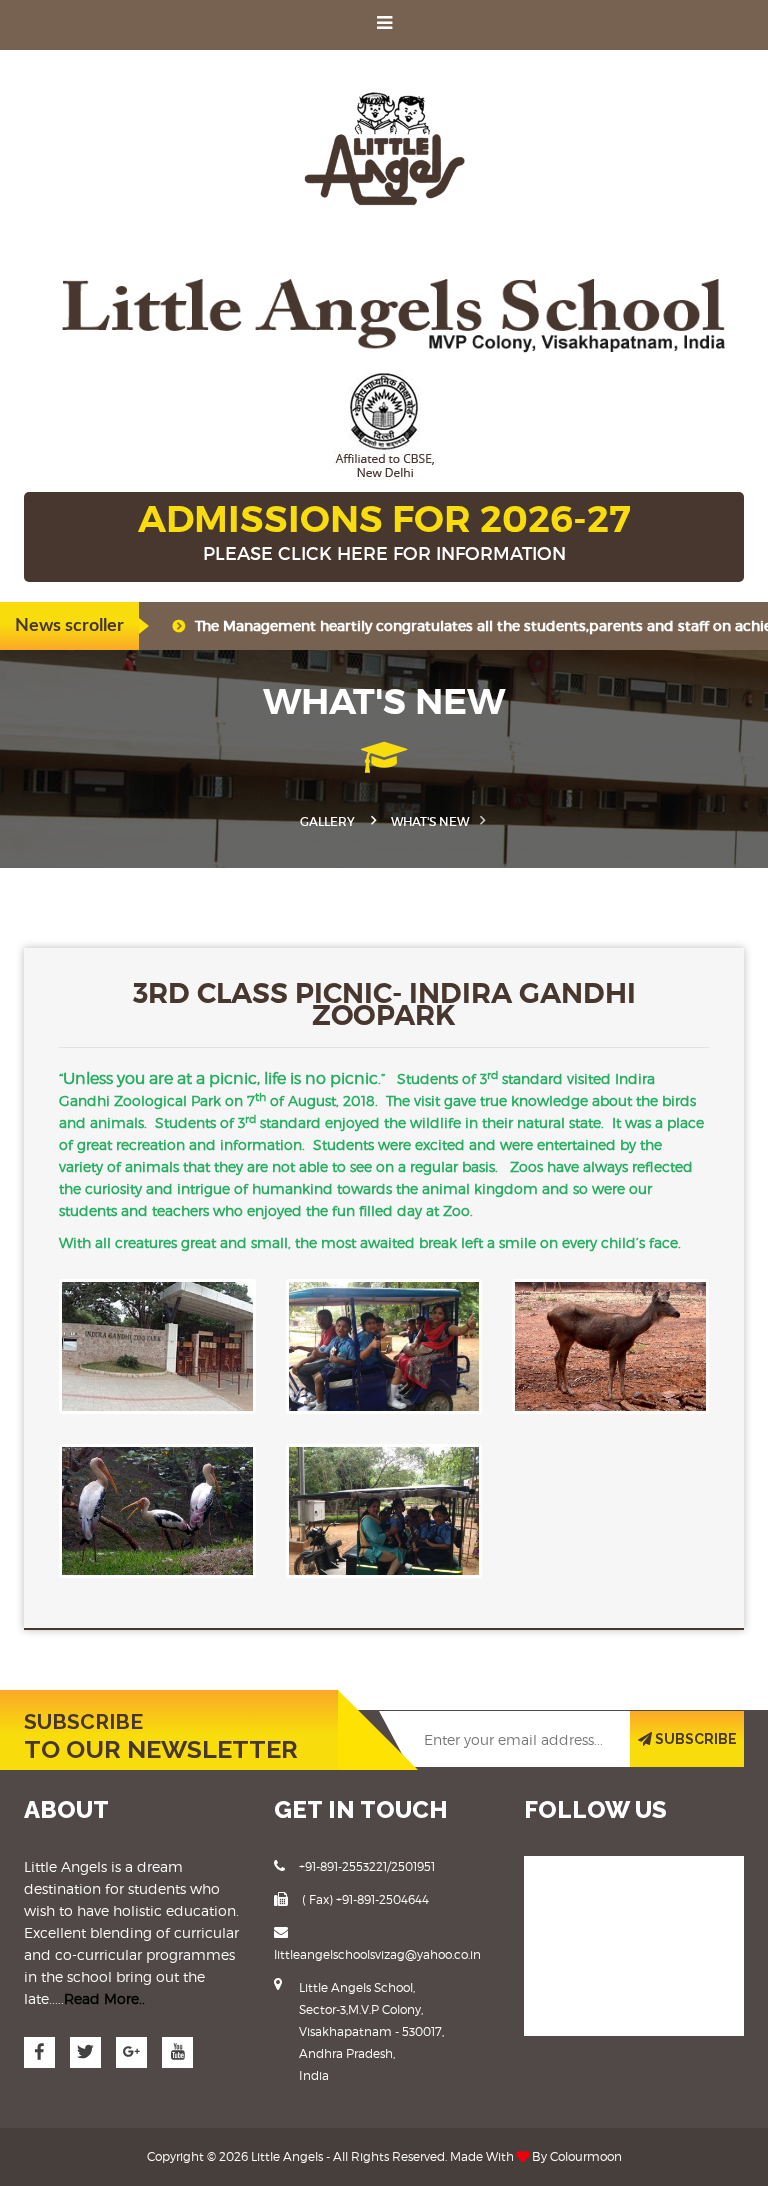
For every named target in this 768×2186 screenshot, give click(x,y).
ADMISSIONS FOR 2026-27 (384, 530)
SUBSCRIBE (694, 1739)
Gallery (327, 821)
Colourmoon (586, 2156)
